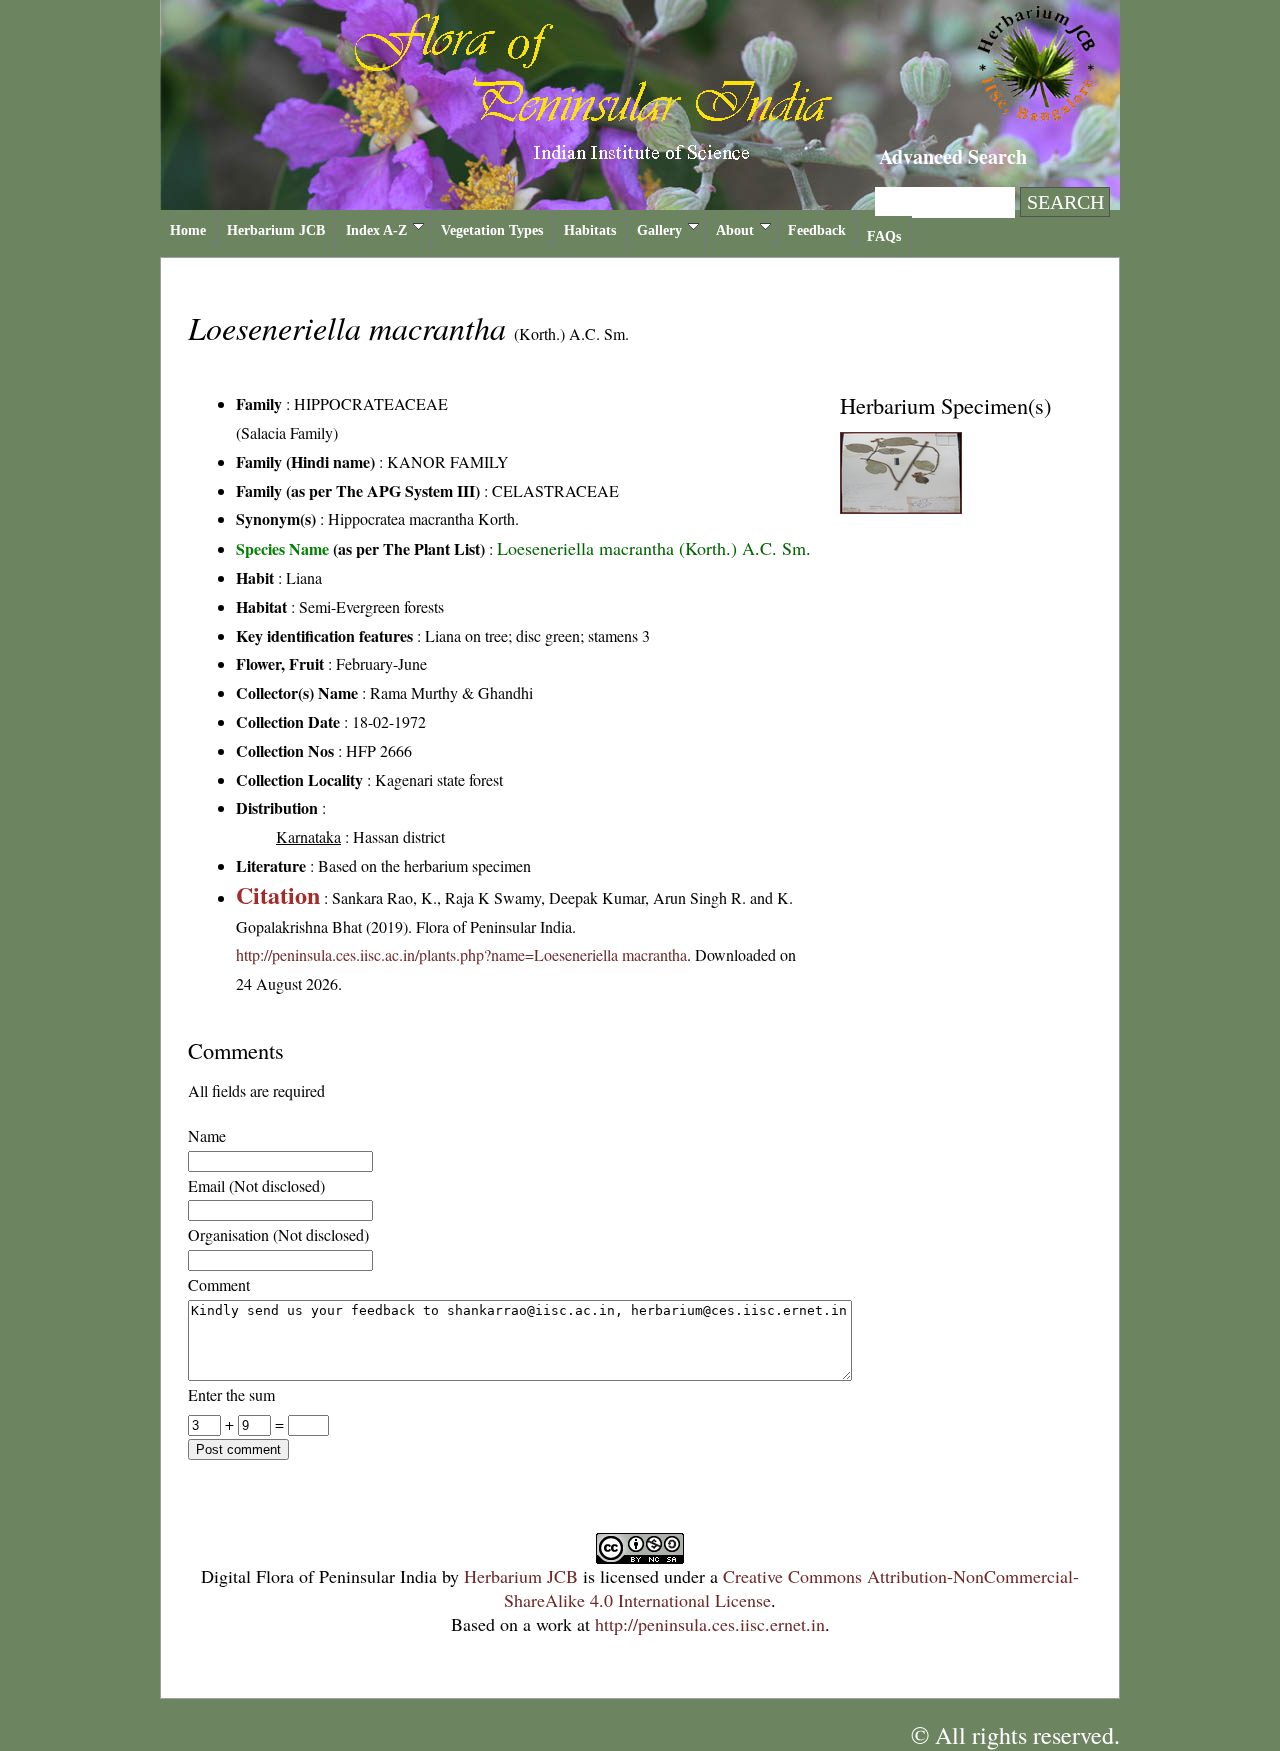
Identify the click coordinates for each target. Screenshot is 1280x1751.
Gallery (659, 230)
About (735, 230)
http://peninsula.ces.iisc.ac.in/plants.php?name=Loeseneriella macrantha (461, 954)
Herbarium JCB (276, 230)
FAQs (884, 236)
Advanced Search (953, 156)
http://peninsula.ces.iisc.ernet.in (710, 1624)
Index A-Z (376, 230)
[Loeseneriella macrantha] (901, 507)
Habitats (590, 230)
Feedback (817, 230)
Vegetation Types (492, 230)
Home (188, 230)
